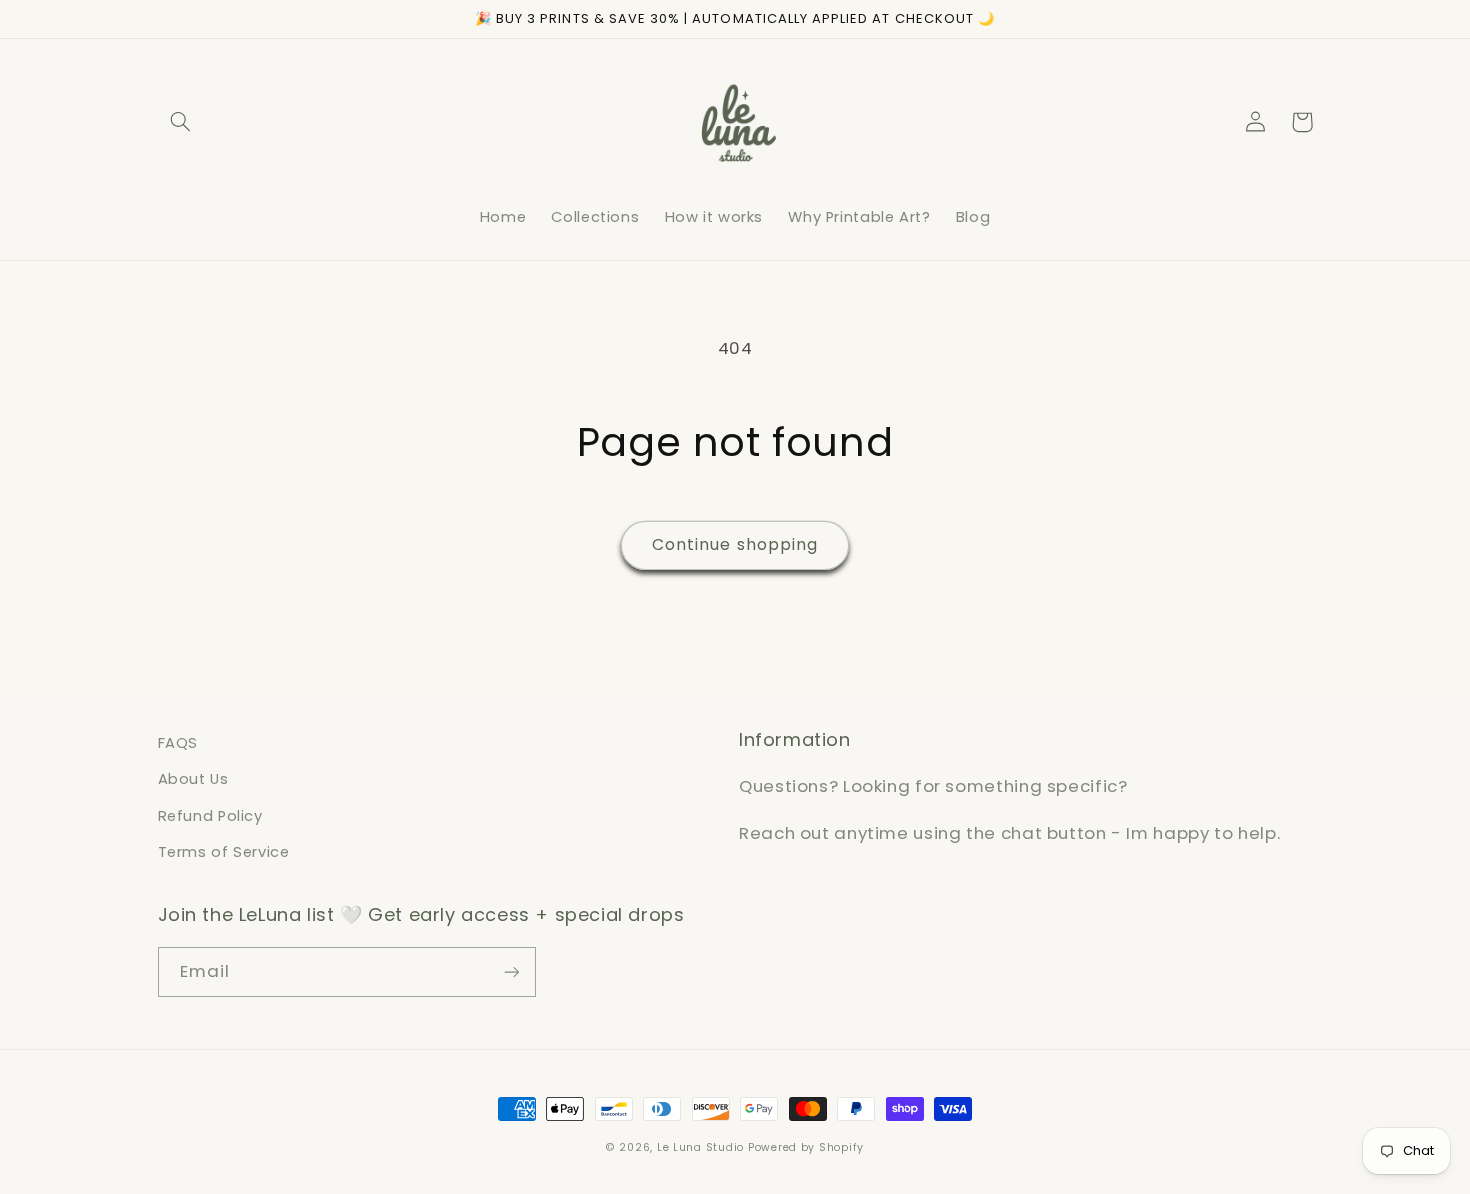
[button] (181, 122)
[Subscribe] (511, 971)
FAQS (178, 743)
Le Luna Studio (700, 1147)
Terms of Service (224, 852)
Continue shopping (735, 544)
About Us (193, 779)
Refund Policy (210, 816)
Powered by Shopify (806, 1147)
